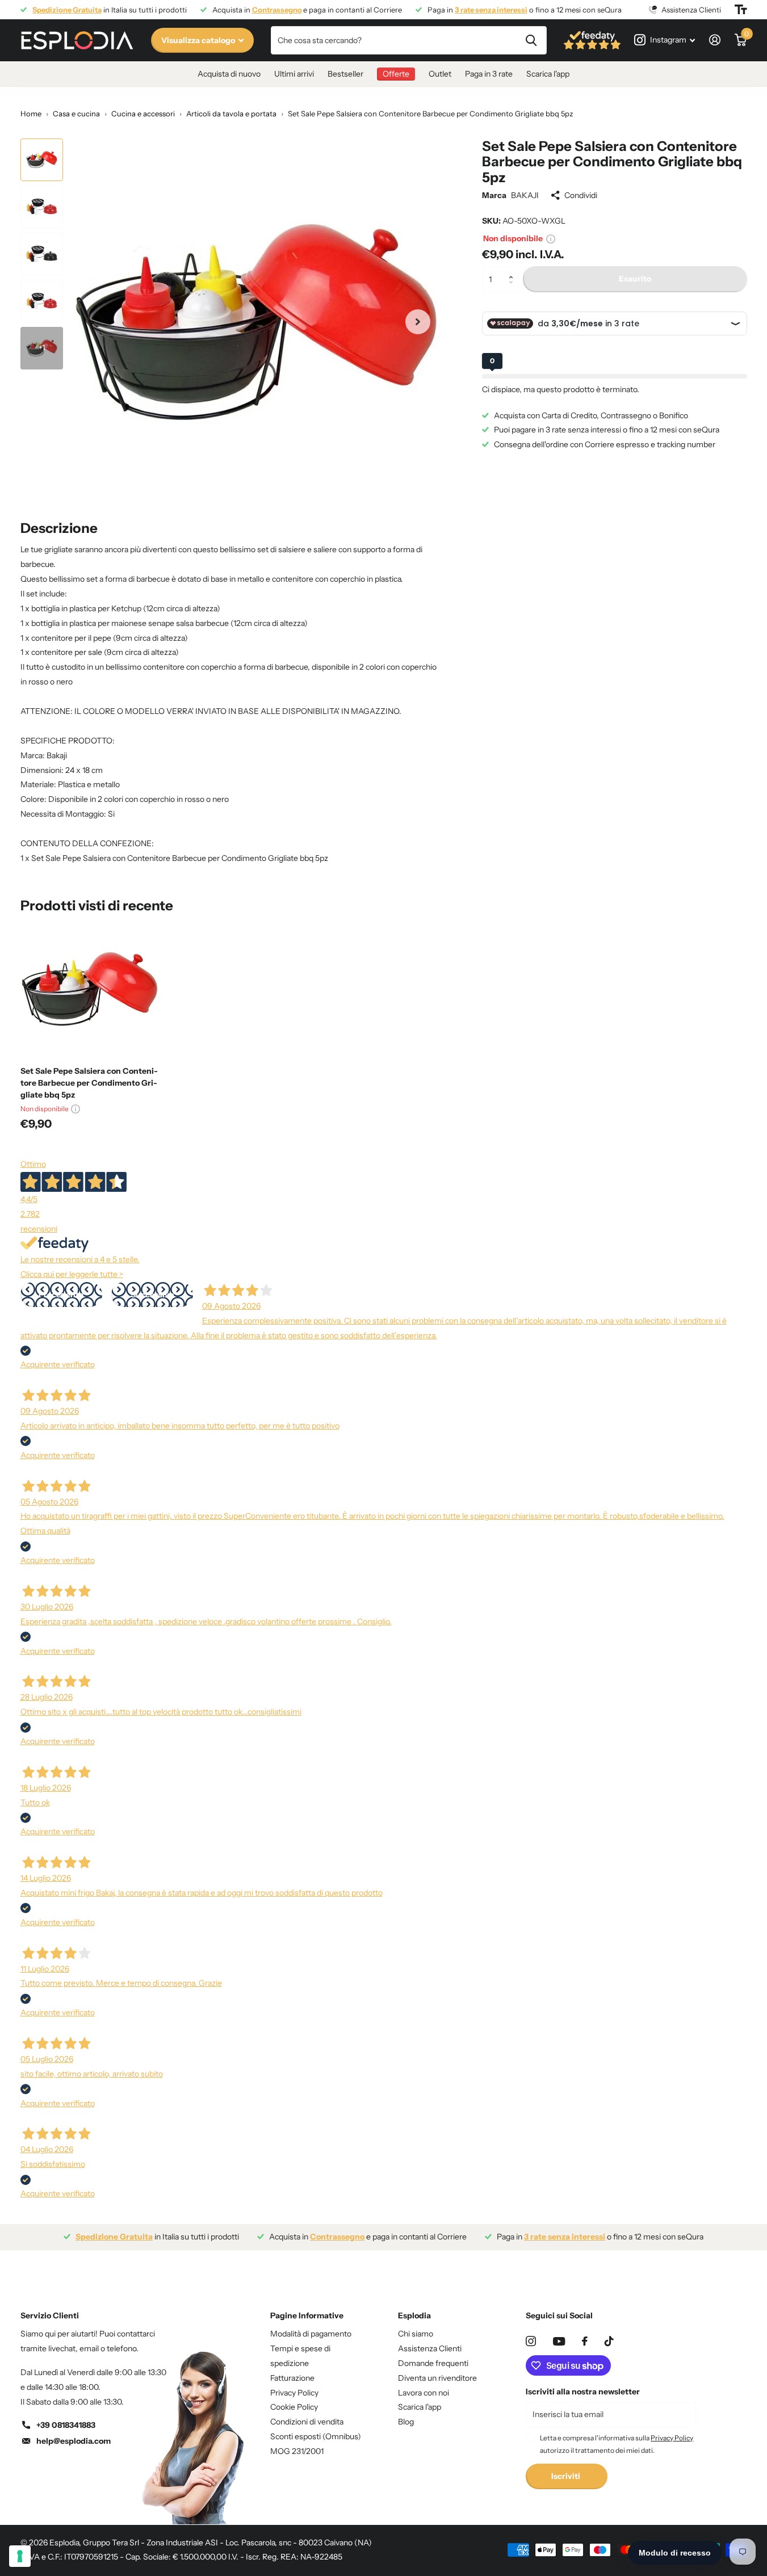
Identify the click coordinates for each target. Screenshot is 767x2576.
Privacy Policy (294, 2393)
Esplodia (414, 2316)
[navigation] (42, 160)
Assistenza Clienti (430, 2348)
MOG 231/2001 (297, 2451)
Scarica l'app (548, 74)
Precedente (61, 1295)
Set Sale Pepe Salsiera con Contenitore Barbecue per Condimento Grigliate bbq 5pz (89, 1083)
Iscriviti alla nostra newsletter (583, 2392)
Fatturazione (292, 2378)
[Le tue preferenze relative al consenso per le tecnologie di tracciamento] (20, 2556)
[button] (514, 270)
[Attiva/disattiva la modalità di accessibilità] (741, 10)
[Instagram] (531, 2341)
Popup (551, 238)
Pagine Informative (307, 2316)
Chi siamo (416, 2334)
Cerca (531, 40)
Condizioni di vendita (307, 2422)
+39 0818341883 (66, 2425)
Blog (406, 2422)
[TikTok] (609, 2341)
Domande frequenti (433, 2363)
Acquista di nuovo (229, 74)
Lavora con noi (424, 2393)
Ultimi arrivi (294, 74)
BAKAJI (525, 195)
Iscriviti (567, 2476)
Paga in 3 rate (489, 74)
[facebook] (585, 2341)
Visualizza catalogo (199, 40)
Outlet (440, 74)
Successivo (152, 1295)
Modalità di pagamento (311, 2334)
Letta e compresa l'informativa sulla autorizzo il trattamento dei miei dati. (617, 2444)
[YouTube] (559, 2341)
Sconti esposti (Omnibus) (316, 2436)
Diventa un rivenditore (437, 2378)
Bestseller (345, 74)
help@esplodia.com (74, 2441)
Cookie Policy (294, 2407)
